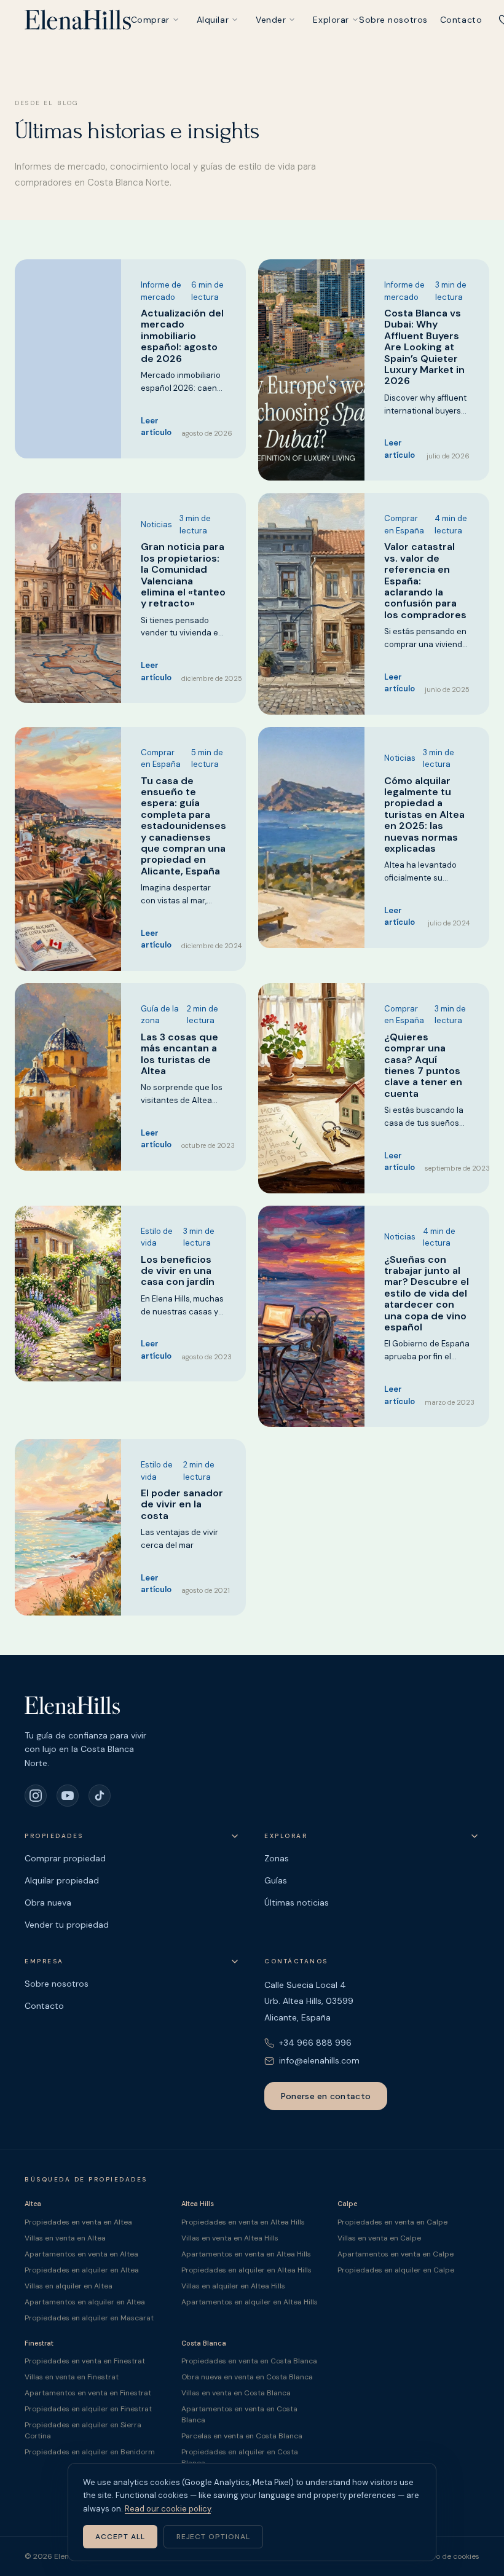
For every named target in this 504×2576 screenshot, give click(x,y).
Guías (276, 1880)
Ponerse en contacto (326, 2096)
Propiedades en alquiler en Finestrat (88, 2409)
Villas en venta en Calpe (379, 2238)
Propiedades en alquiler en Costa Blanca (240, 2457)
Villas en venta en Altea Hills (230, 2238)
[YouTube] (68, 1796)
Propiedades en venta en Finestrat (85, 2361)
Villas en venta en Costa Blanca (236, 2393)
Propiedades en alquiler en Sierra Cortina (83, 2430)
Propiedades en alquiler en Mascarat (89, 2318)
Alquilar (213, 20)
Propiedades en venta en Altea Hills (243, 2222)
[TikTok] (100, 1796)
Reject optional (213, 2537)
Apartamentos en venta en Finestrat (88, 2393)
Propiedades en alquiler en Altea (82, 2270)
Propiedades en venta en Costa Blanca (249, 2361)
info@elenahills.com (319, 2060)
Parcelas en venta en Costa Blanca (242, 2436)
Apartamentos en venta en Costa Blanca (239, 2414)
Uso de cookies (453, 2556)
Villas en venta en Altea (65, 2238)
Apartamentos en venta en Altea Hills (246, 2254)
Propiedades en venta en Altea (78, 2222)
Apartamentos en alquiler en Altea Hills (250, 2302)
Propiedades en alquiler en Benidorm (90, 2452)
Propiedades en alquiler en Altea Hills (246, 2270)
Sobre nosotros (393, 20)
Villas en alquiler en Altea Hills (233, 2286)
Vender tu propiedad (67, 1925)
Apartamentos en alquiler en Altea (85, 2302)
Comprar (150, 20)
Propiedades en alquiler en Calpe (396, 2270)
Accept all (120, 2537)
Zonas (277, 1858)
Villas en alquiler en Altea (69, 2286)
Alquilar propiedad (62, 1880)
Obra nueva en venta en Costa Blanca (247, 2377)
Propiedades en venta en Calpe (392, 2222)
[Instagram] (36, 1796)
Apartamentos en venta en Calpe (396, 2254)
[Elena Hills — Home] (78, 20)
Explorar (331, 20)
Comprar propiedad (65, 1858)
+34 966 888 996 (315, 2043)
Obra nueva (48, 1903)
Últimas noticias (297, 1903)
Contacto (461, 20)
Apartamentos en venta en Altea (81, 2254)
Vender (271, 20)
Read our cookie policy (168, 2509)
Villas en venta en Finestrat (72, 2377)
